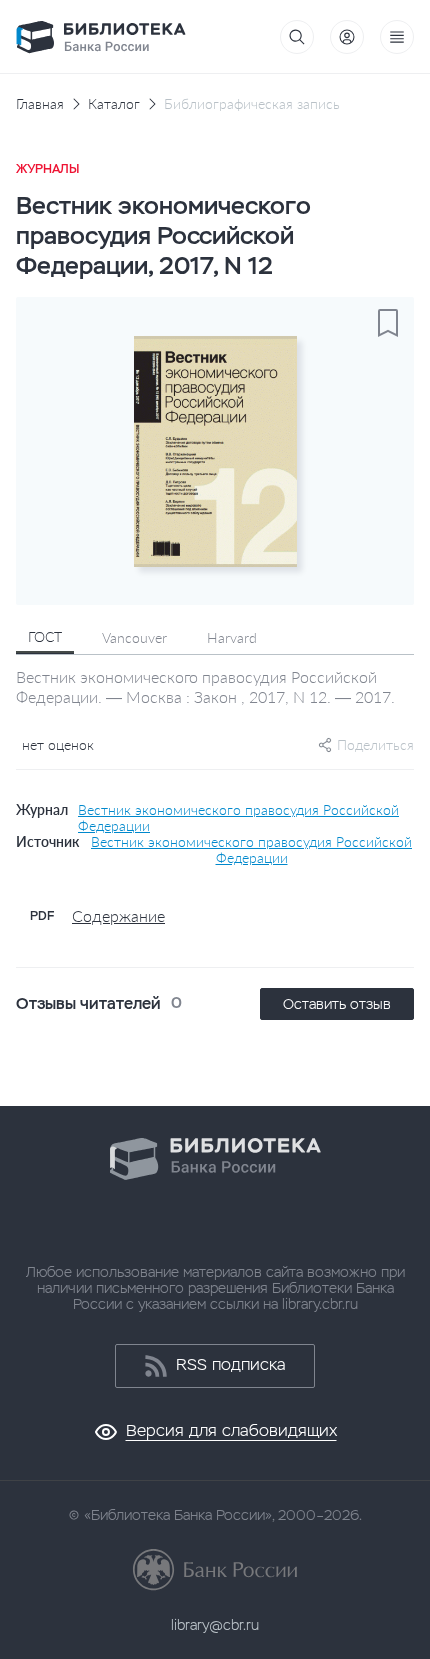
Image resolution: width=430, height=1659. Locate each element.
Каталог (114, 104)
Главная (40, 104)
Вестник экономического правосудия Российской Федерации (238, 818)
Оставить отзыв (337, 1004)
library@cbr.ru (215, 1625)
